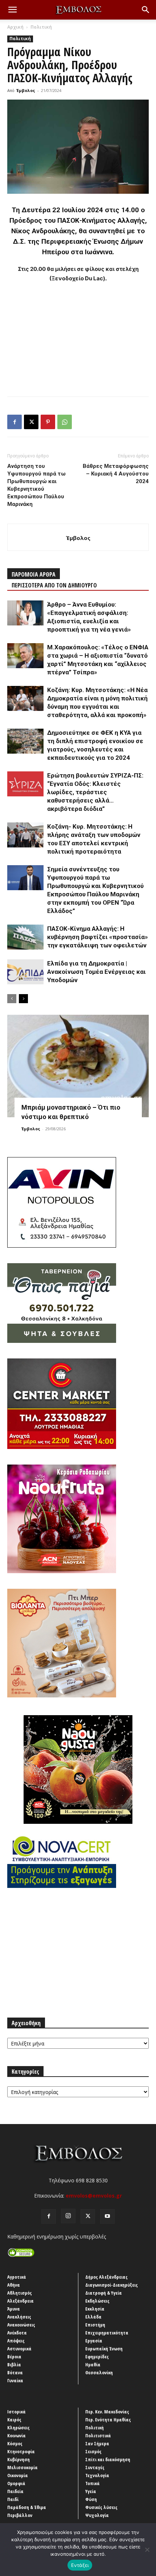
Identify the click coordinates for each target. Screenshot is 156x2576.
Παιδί (13, 2499)
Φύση (91, 2499)
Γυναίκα (15, 2380)
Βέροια (14, 2357)
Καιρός (14, 2420)
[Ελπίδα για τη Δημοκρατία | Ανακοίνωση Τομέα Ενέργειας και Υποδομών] (25, 972)
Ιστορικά (17, 2412)
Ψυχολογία (97, 2515)
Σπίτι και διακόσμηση (108, 2459)
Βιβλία (14, 2365)
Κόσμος (15, 2443)
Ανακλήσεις (19, 2317)
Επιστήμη (95, 2325)
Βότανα (15, 2372)
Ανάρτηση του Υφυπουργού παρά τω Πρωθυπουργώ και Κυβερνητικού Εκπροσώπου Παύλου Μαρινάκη (36, 485)
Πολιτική (41, 27)
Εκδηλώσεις (97, 2301)
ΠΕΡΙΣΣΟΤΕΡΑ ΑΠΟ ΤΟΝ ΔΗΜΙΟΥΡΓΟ (54, 585)
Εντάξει (80, 2565)
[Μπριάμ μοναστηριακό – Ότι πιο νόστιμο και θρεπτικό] (78, 1066)
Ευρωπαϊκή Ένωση (104, 2349)
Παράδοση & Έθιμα (27, 2507)
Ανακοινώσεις (21, 2325)
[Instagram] (68, 2216)
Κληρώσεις (19, 2428)
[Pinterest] (48, 422)
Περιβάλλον (20, 2515)
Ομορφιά (16, 2483)
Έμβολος (26, 90)
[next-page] (23, 999)
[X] (31, 422)
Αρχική (15, 27)
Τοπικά (93, 2483)
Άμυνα (14, 2309)
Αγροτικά (17, 2277)
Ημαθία (93, 2365)
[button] (12, 10)
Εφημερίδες (97, 2357)
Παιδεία (15, 2491)
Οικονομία (18, 2475)
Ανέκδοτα (17, 2333)
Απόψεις (16, 2341)
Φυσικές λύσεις (101, 2507)
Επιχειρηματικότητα (107, 2333)
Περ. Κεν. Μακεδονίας (107, 2412)
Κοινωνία (17, 2435)
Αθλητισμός (20, 2293)
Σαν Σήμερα (97, 2443)
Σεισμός (93, 2451)
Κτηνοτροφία (21, 2451)
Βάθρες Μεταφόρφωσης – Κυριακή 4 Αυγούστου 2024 (116, 474)
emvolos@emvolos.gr (94, 2196)
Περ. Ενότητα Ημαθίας (108, 2420)
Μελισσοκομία (22, 2467)
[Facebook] (15, 422)
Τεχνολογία (97, 2475)
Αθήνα (14, 2285)
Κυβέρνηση (19, 2459)
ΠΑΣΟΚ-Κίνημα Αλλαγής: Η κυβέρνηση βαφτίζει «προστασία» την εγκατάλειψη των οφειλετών (98, 937)
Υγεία (91, 2491)
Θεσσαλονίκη (99, 2372)
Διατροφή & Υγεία (104, 2293)
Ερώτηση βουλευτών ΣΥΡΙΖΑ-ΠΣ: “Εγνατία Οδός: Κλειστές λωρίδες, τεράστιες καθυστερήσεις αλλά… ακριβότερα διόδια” (95, 792)
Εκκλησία (95, 2309)
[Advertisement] (78, 338)
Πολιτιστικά (98, 2435)
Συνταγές (95, 2467)
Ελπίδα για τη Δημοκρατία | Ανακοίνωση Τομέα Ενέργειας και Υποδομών (97, 972)
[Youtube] (107, 2216)
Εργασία (94, 2341)
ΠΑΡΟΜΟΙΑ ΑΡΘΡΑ (34, 574)
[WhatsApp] (65, 422)
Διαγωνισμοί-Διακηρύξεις (112, 2285)
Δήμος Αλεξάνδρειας (106, 2277)
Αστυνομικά (19, 2349)
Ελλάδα (93, 2317)
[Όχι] (147, 2550)
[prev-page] (12, 999)
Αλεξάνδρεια (20, 2301)
